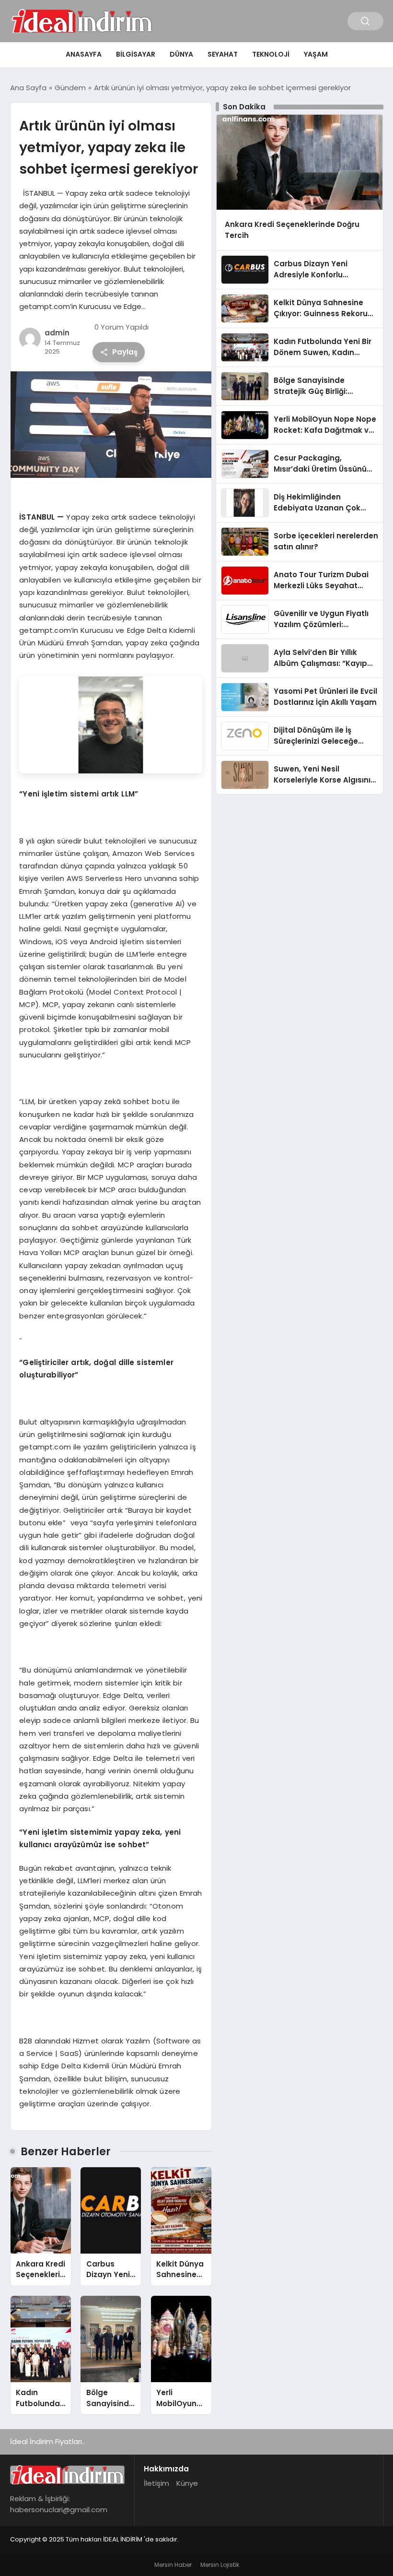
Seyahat (223, 54)
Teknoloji (271, 54)
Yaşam (316, 54)
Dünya (181, 54)
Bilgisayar (136, 54)
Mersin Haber (173, 2565)
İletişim (156, 2483)
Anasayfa (84, 54)
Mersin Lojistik (220, 2565)
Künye (187, 2483)
